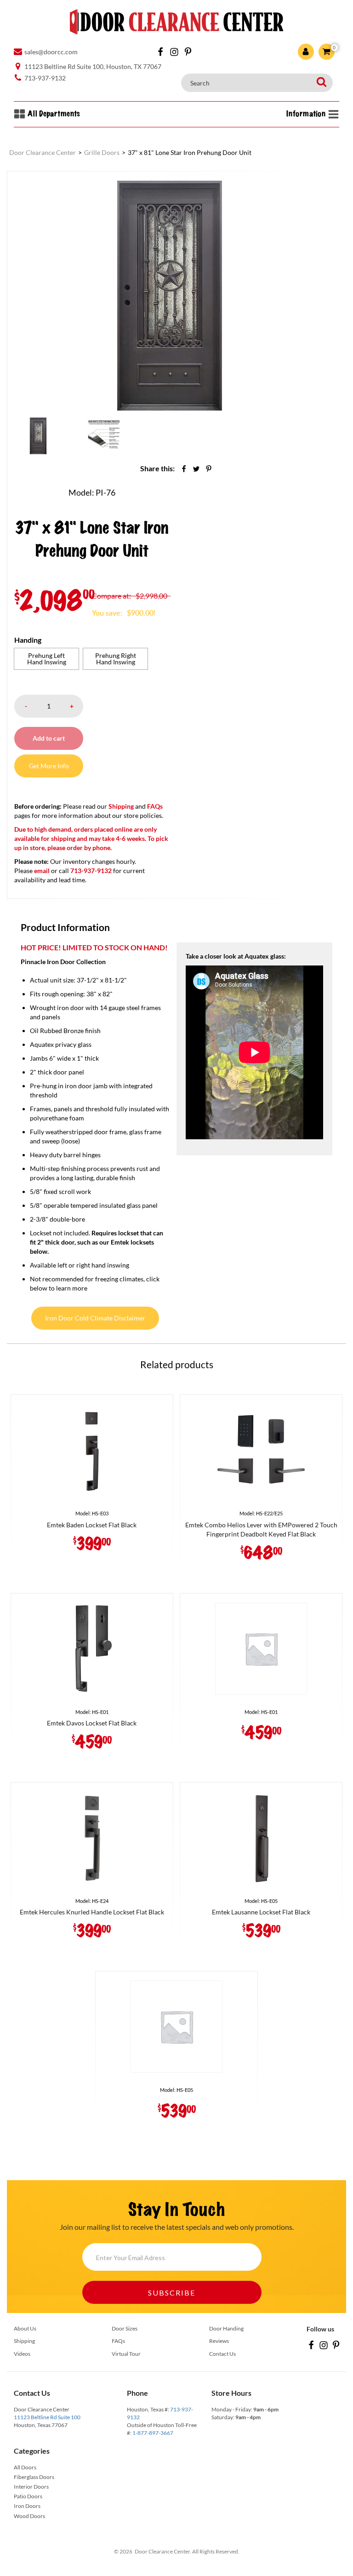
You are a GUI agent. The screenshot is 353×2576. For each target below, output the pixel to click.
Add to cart (49, 738)
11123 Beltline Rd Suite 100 (47, 2417)
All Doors (25, 2467)
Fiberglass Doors (34, 2477)
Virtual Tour (126, 2354)
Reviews (219, 2341)
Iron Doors (27, 2506)
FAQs (155, 806)
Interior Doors (31, 2487)
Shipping (121, 806)
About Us (25, 2328)
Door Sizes (125, 2328)
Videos (22, 2354)
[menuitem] (38, 436)
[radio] (46, 659)
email (42, 871)
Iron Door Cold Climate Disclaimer (95, 1318)
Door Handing (226, 2328)
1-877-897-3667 (153, 2433)
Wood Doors (29, 2516)
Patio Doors (28, 2496)
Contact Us (222, 2354)
